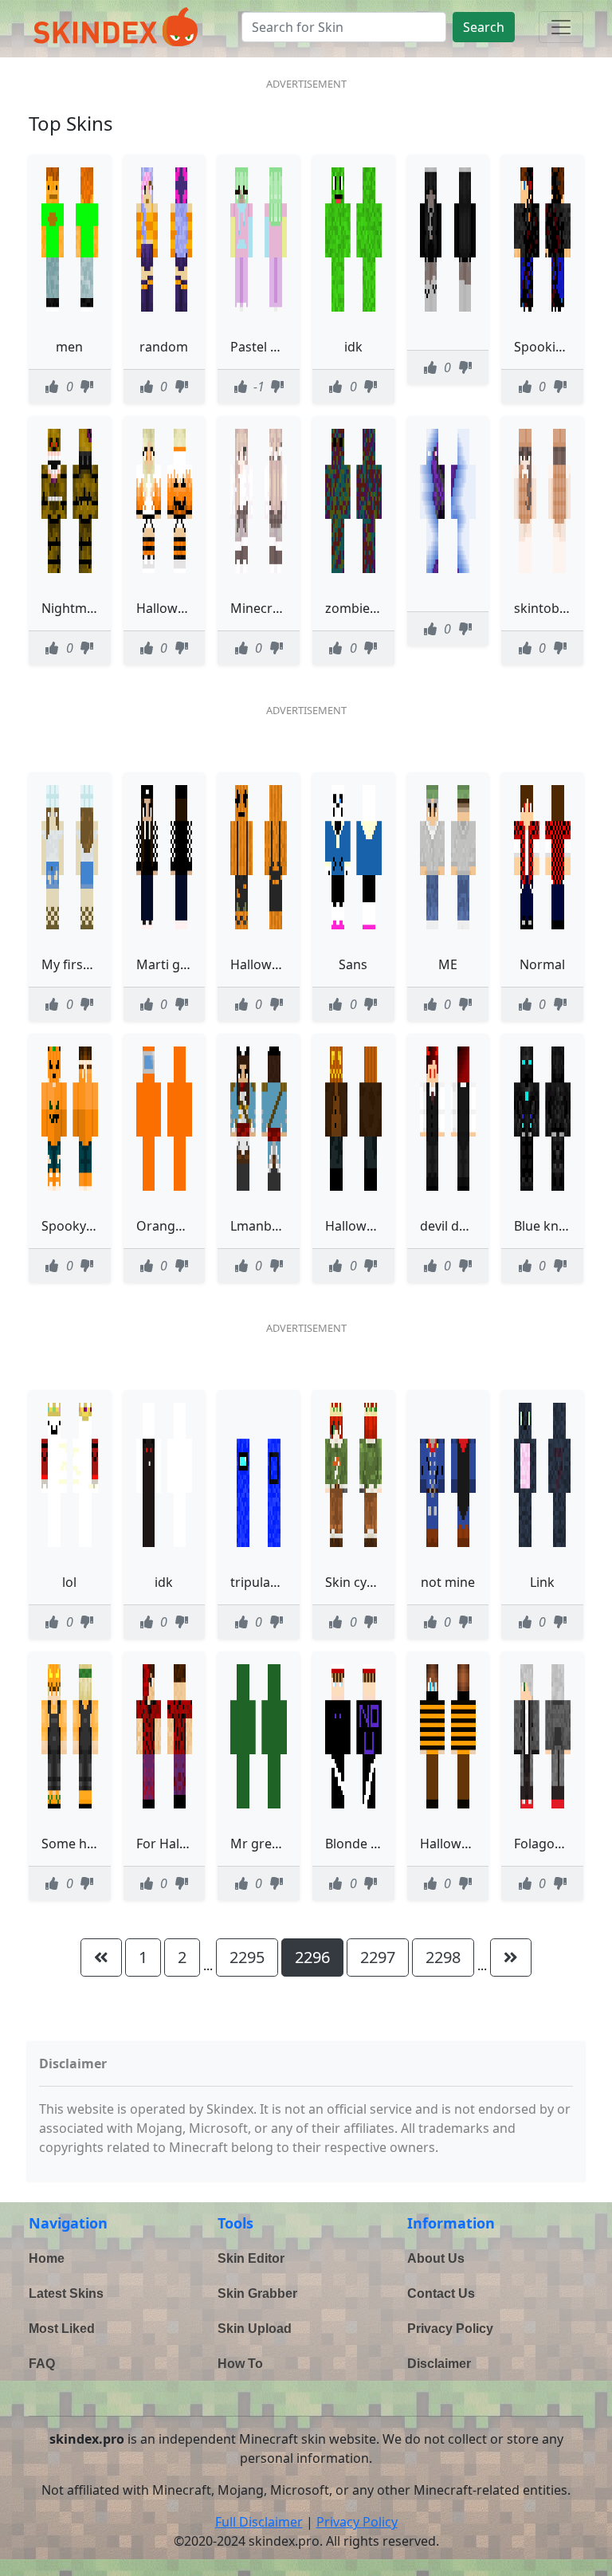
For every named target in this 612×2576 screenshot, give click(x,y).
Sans (353, 964)
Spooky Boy (76, 1226)
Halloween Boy (465, 1844)
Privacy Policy (450, 2329)
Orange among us (191, 1226)
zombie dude (365, 608)
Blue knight (548, 1226)
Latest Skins (66, 2293)
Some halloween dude (108, 1844)
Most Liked (62, 2329)
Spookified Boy (559, 347)
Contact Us (441, 2293)
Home (47, 2258)
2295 (247, 1957)
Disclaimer (439, 2364)
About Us (436, 2258)
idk (353, 347)
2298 (443, 1957)
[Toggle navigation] (561, 27)
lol (69, 1582)
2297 (378, 1957)
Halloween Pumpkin (291, 964)
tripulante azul (274, 1582)
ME (448, 964)
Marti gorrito (176, 964)
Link (542, 1582)
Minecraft (260, 608)
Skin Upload (255, 2329)
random (164, 347)
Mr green (259, 1844)
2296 (312, 1957)
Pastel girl (260, 347)
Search (484, 27)
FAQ (42, 2364)
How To (240, 2364)
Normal (542, 964)
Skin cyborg (361, 1582)
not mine (448, 1582)
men (69, 347)
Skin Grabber (257, 2293)
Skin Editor (251, 2258)
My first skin (78, 964)
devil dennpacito (470, 1226)
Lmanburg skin (276, 1226)
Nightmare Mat (88, 608)
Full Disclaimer (259, 2522)
